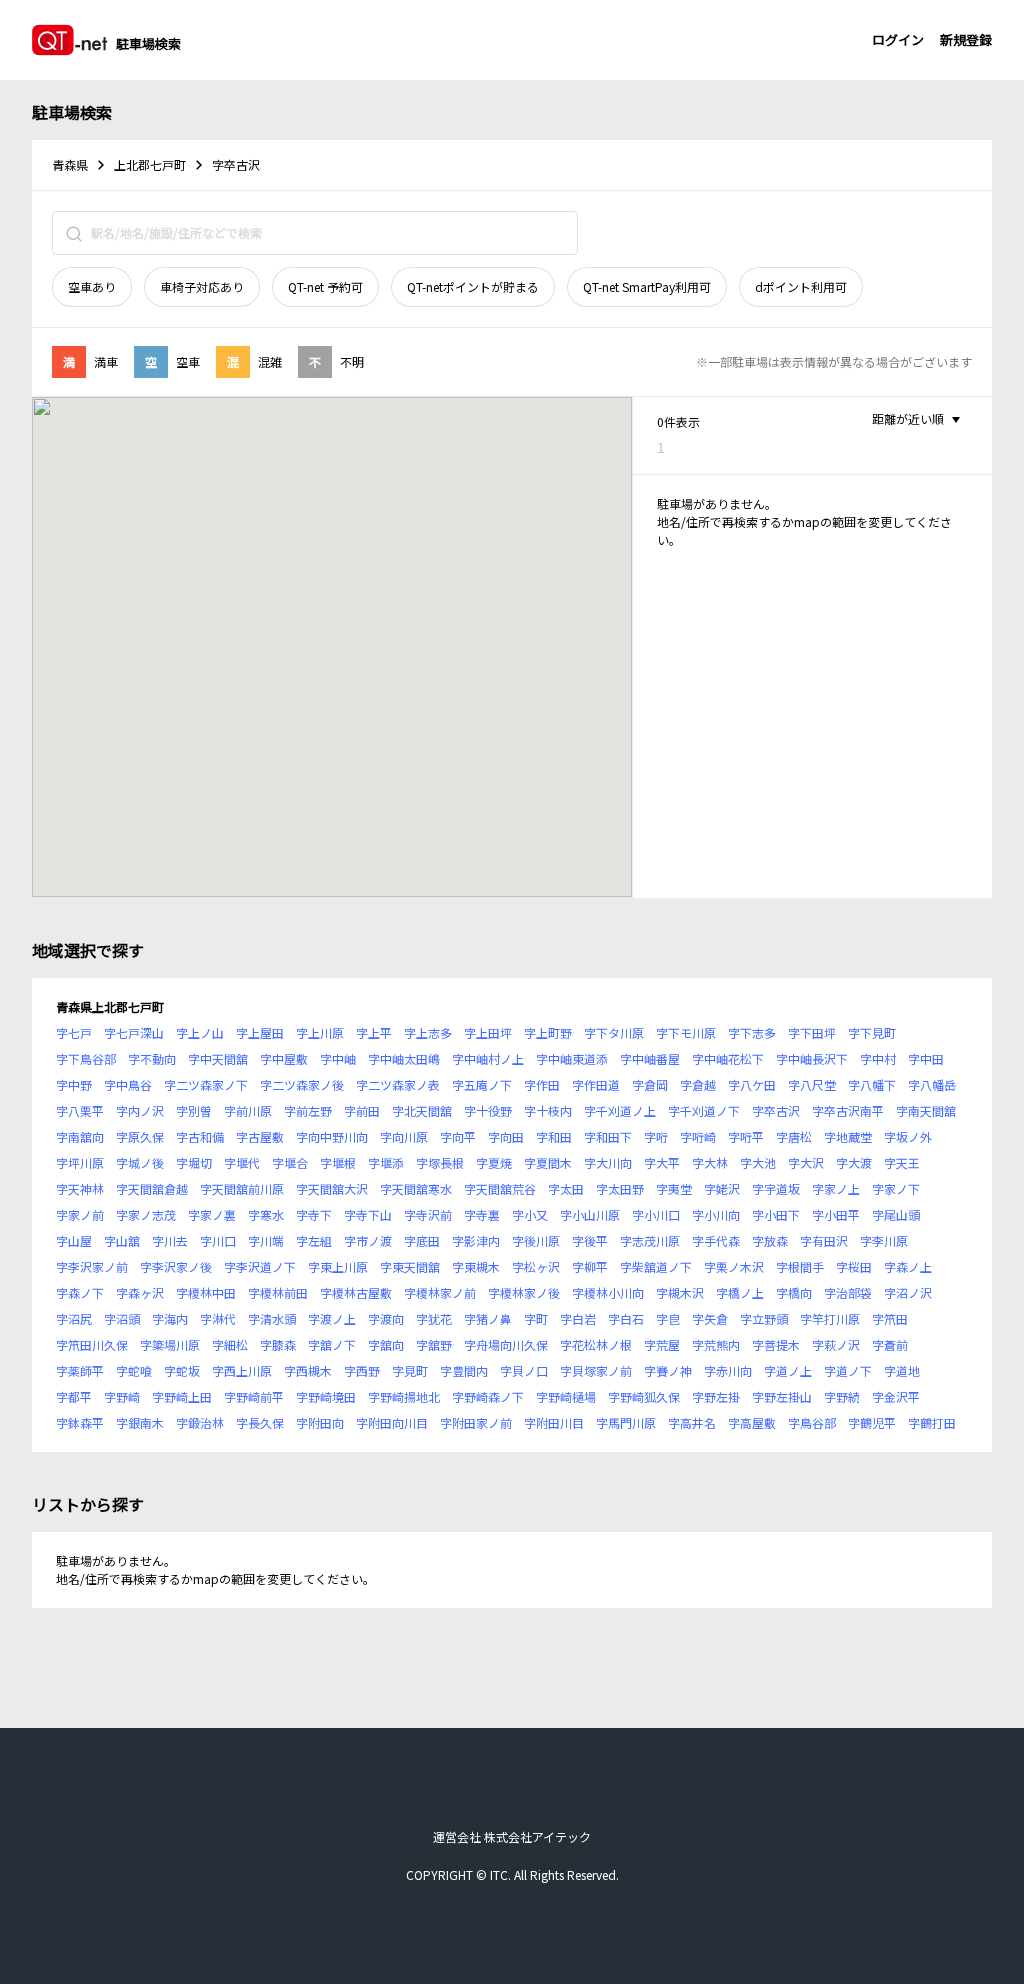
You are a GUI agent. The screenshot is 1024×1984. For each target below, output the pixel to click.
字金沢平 (896, 1396)
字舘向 (386, 1344)
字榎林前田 (278, 1292)
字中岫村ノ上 (488, 1058)
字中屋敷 (284, 1058)
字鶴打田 (932, 1422)
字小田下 (776, 1214)
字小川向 (716, 1214)
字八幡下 (872, 1084)
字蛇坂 (182, 1370)
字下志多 (752, 1032)
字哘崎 (698, 1136)
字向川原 (404, 1136)
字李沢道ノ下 (260, 1266)
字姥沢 (722, 1188)
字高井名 (692, 1422)
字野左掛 (716, 1396)
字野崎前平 (254, 1396)
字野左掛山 (782, 1396)
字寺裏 (482, 1214)
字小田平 (836, 1214)
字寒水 (266, 1214)
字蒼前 (890, 1344)
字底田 (422, 1240)
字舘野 (434, 1344)
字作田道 (596, 1084)
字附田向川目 (392, 1422)
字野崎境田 (326, 1396)
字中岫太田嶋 (404, 1058)
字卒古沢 (776, 1110)
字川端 (266, 1240)
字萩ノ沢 (836, 1344)
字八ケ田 (752, 1084)
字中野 (74, 1084)
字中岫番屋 (650, 1058)
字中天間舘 (218, 1058)
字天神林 (80, 1188)
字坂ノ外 (908, 1136)
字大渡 (854, 1162)
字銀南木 (140, 1422)
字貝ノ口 (524, 1370)
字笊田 (890, 1318)
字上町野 (548, 1032)
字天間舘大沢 (332, 1188)
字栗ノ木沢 (734, 1266)
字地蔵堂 (848, 1136)
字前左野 (308, 1110)
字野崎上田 (182, 1396)
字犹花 (434, 1318)
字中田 (926, 1058)
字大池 (758, 1162)
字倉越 (698, 1084)
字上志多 (428, 1032)
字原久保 (140, 1136)
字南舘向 (80, 1136)
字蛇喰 (134, 1370)
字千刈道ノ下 (704, 1110)
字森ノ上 (908, 1266)
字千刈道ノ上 (620, 1110)
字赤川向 (728, 1370)
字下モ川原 (686, 1032)
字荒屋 (662, 1344)
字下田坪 (812, 1032)
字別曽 (194, 1110)
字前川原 (248, 1110)
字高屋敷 (752, 1422)
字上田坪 (488, 1032)
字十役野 (488, 1110)
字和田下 (608, 1136)
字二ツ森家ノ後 (302, 1084)
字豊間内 (464, 1370)
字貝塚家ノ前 (596, 1370)
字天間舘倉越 (152, 1188)
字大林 (710, 1162)
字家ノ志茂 (146, 1214)
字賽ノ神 (668, 1370)
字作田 (542, 1084)
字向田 (506, 1136)
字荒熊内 (716, 1344)
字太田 (566, 1188)
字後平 (590, 1240)
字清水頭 (272, 1318)
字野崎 (122, 1396)
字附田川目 (554, 1422)
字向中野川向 (332, 1136)
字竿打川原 (830, 1318)
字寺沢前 (428, 1214)
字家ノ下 (896, 1188)
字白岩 (578, 1318)
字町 (536, 1318)
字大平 (662, 1162)
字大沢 (806, 1162)
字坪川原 (80, 1162)
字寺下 (314, 1214)
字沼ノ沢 (908, 1292)
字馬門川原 (626, 1422)
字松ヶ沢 (536, 1266)
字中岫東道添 (572, 1058)
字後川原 (536, 1240)
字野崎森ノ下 (488, 1396)
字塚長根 (440, 1162)
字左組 (314, 1240)
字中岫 (338, 1058)
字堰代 (242, 1162)
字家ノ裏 (212, 1214)
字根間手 (800, 1266)
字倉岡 (650, 1084)
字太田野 (620, 1188)
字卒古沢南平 (848, 1110)
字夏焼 (494, 1162)
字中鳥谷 (128, 1084)
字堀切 (194, 1162)
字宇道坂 (776, 1188)
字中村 (878, 1058)
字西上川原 (242, 1370)
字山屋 (74, 1240)
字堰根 (338, 1162)
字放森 (770, 1240)
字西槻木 (308, 1370)
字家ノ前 (80, 1214)
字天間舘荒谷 (500, 1188)
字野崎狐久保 (644, 1396)
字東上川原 (338, 1266)
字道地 (902, 1370)
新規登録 (966, 39)
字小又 (530, 1214)
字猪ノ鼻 (488, 1318)
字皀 (668, 1318)
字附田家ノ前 (476, 1422)
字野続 (842, 1396)
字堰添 (386, 1162)
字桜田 (854, 1266)
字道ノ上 (788, 1370)
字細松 (230, 1344)
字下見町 (872, 1032)
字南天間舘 (926, 1110)
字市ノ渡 (368, 1240)
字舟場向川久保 (506, 1344)
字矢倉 (710, 1318)
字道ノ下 (848, 1370)
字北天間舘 (422, 1110)
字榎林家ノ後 (524, 1292)
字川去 (170, 1240)
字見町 (410, 1370)
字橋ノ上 (740, 1292)
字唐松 (794, 1136)
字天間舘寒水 (416, 1188)
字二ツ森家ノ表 (398, 1084)
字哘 (656, 1136)
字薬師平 (80, 1370)
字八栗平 (80, 1110)
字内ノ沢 (140, 1110)
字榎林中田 (206, 1292)
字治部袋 (848, 1292)
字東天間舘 (410, 1266)
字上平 (374, 1032)
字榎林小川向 (608, 1292)
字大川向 (608, 1162)
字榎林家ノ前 (440, 1292)
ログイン (898, 39)
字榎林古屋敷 (356, 1292)
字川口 (218, 1240)
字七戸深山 (134, 1032)
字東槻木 (476, 1266)
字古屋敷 (260, 1136)
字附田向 (320, 1422)
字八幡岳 (932, 1084)
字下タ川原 (614, 1032)
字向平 (458, 1136)
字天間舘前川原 (242, 1188)
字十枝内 (548, 1110)
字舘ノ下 (332, 1344)
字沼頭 (122, 1318)
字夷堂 (674, 1188)
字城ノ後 (140, 1162)
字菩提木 (776, 1344)
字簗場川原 (170, 1344)
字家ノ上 (836, 1188)
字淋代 (218, 1318)
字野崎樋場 (566, 1396)
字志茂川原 (650, 1240)
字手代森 (716, 1240)
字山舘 (122, 1240)
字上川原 (320, 1032)
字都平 (74, 1396)
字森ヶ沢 (140, 1292)
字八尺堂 (812, 1084)
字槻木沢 (680, 1292)
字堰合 (290, 1162)
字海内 (170, 1318)
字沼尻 (74, 1318)
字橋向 (794, 1292)
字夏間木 (548, 1162)
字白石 (626, 1318)
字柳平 (590, 1266)
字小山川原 (590, 1214)
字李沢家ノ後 (176, 1266)
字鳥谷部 (812, 1422)
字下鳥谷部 (86, 1058)
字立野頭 (764, 1318)
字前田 (362, 1110)
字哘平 (746, 1136)
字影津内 (476, 1240)
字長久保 (260, 1422)
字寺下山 (368, 1214)
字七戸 (74, 1032)
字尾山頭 (896, 1214)
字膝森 (278, 1344)
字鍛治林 (200, 1422)
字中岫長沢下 (812, 1058)
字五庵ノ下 (482, 1084)
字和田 (554, 1136)
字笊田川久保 (92, 1344)
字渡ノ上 (332, 1318)
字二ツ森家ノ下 (206, 1084)
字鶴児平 (872, 1422)
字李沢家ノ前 (92, 1266)
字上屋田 (260, 1032)
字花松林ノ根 (596, 1344)
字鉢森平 (80, 1422)
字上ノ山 (200, 1032)
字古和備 (200, 1136)
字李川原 (884, 1240)
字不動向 (152, 1058)
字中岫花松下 (728, 1058)
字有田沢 (824, 1240)
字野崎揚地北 (404, 1396)
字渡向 (386, 1318)
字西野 (362, 1370)
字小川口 (656, 1214)
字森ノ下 (80, 1292)
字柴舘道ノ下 (656, 1266)
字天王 (902, 1162)
